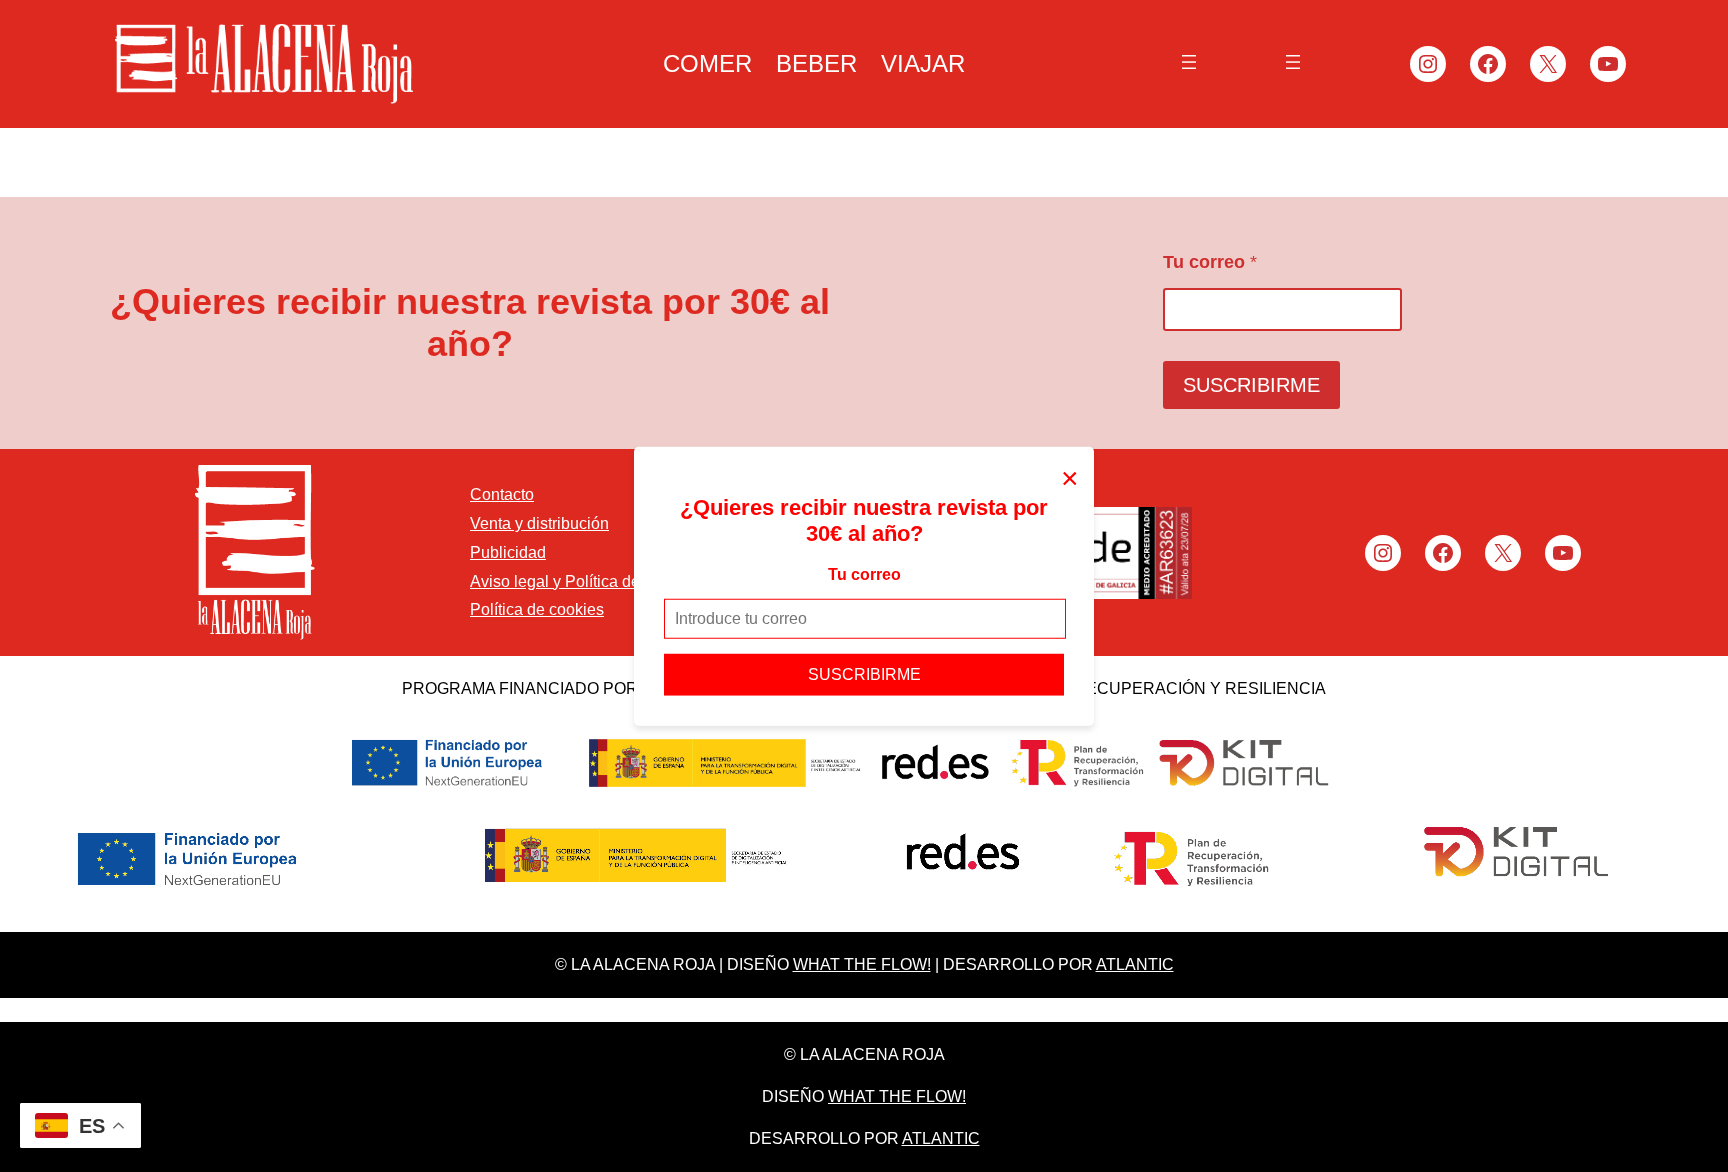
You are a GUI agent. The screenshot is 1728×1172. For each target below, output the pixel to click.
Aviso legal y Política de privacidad (594, 581)
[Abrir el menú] (1189, 62)
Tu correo (864, 573)
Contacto (502, 494)
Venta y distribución (539, 523)
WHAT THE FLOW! (862, 964)
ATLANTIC (1135, 964)
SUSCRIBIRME (864, 673)
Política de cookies (537, 609)
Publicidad (508, 552)
